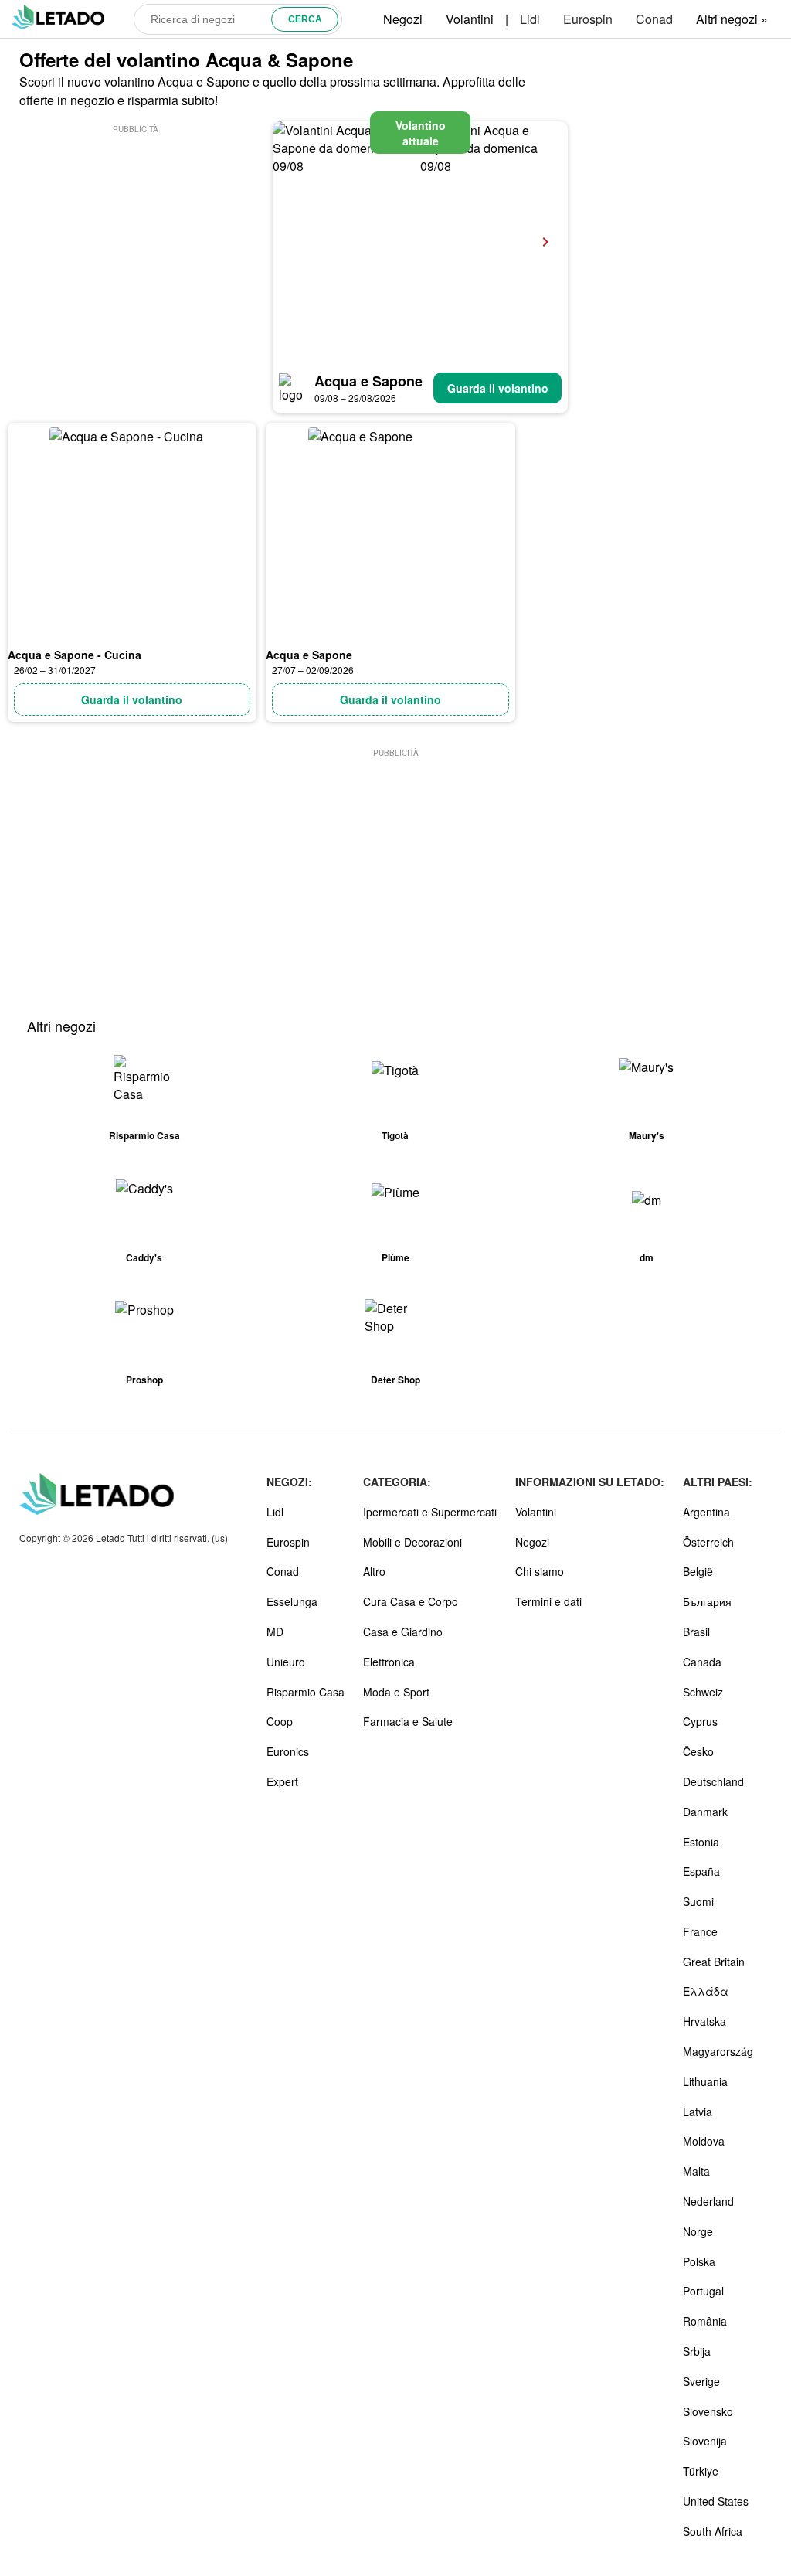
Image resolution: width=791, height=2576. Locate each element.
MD (275, 1632)
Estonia (701, 1842)
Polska (699, 2261)
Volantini (470, 19)
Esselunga (292, 1601)
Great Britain (714, 1962)
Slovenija (705, 2441)
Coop (280, 1721)
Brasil (696, 1632)
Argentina (706, 1512)
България (707, 1601)
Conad (654, 19)
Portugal (703, 2291)
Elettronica (389, 1662)
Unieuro (286, 1662)
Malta (696, 2171)
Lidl (530, 19)
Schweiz (703, 1692)
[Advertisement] (136, 233)
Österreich (708, 1542)
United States (716, 2501)
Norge (698, 2231)
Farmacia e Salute (408, 1721)
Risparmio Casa (306, 1692)
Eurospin (588, 19)
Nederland (708, 2201)
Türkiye (701, 2471)
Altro (374, 1571)
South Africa (713, 2531)
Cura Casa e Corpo (411, 1601)
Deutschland (713, 1781)
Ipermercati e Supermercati (430, 1512)
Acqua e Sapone (368, 381)
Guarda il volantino (498, 388)
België (698, 1571)
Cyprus (700, 1721)
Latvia (698, 2112)
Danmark (705, 1812)
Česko (698, 1751)
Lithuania (705, 2081)
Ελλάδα (706, 1991)
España (701, 1871)
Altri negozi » (732, 19)
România (705, 2321)
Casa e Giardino (403, 1632)
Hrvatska (704, 2021)
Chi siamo (540, 1571)
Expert (282, 1781)
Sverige (701, 2381)
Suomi (698, 1901)
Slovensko (708, 2411)
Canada (702, 1662)
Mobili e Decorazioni (412, 1542)
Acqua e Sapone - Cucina (75, 655)
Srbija (697, 2351)
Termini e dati (548, 1601)
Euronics (288, 1751)
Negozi (403, 19)
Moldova (704, 2141)
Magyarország (718, 2051)
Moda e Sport (396, 1692)
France (700, 1931)
